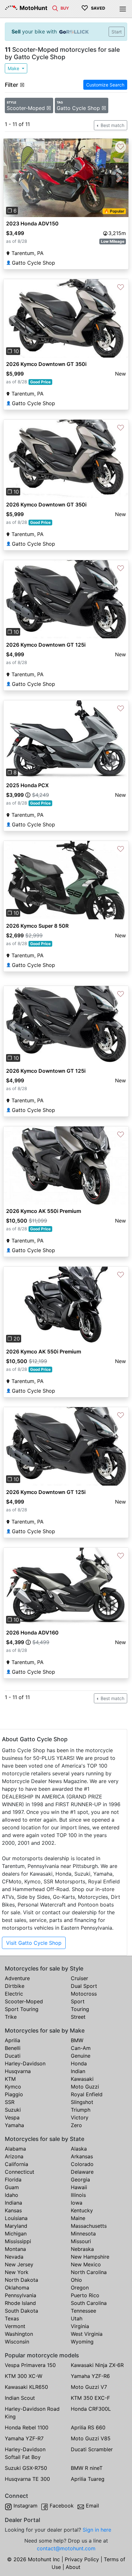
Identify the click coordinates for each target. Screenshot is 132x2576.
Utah (77, 2318)
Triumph (81, 2110)
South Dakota (21, 2311)
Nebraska (82, 2249)
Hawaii (79, 2187)
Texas (12, 2318)
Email (92, 2506)
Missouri (81, 2241)
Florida (13, 2180)
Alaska (79, 2149)
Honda (79, 2063)
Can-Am (81, 2048)
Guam (12, 2187)
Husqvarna (18, 2071)
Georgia (80, 2180)
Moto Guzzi (85, 2087)
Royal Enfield (87, 2094)
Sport (78, 2001)
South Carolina (89, 2303)
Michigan (16, 2234)
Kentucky (82, 2210)
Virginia (80, 2326)
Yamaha (14, 2125)
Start (117, 32)
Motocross (84, 1994)
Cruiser (79, 1978)
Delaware (82, 2172)
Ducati (13, 2056)
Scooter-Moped (24, 2001)
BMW (77, 2040)
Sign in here (97, 2530)
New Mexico (86, 2264)
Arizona (14, 2156)
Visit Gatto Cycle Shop (34, 1943)
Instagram (25, 2506)
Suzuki (13, 2110)
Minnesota (83, 2234)
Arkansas (82, 2156)
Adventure (17, 1978)
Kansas (13, 2210)
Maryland (16, 2226)
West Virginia (87, 2334)
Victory (80, 2117)
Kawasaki (82, 2079)
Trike (11, 2017)
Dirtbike (15, 1986)
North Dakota (21, 2280)
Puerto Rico (85, 2295)
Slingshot (82, 2102)
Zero (76, 2125)
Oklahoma (17, 2288)
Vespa (12, 2117)
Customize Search (105, 85)
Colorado (82, 2164)
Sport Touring (22, 2009)
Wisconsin (17, 2342)
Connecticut (20, 2172)
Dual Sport (84, 1986)
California (16, 2164)
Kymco (13, 2087)
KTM (10, 2079)
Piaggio (14, 2094)
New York (17, 2272)
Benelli (13, 2048)
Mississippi (18, 2241)
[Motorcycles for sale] (55, 8)
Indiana (13, 2203)
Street (78, 2017)
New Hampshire (90, 2257)
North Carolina (89, 2272)
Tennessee (83, 2311)
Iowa (77, 2203)
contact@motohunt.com (66, 2548)
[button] (13, 178)
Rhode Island (20, 2303)
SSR (10, 2102)
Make (14, 68)
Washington (19, 2334)
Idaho (12, 2195)
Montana (15, 2249)
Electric (14, 1994)
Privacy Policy (82, 2559)
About (73, 2567)
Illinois (78, 2195)
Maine (78, 2218)
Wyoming (82, 2342)
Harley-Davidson (25, 2063)
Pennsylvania (21, 2295)
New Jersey (19, 2264)
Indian (78, 2071)
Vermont (15, 2326)
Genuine (81, 2056)
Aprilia (12, 2040)
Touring (80, 2009)
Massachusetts (89, 2226)
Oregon (80, 2288)
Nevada (14, 2257)
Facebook (62, 2506)
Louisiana (16, 2218)
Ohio (76, 2280)
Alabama (15, 2149)
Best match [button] (112, 125)
